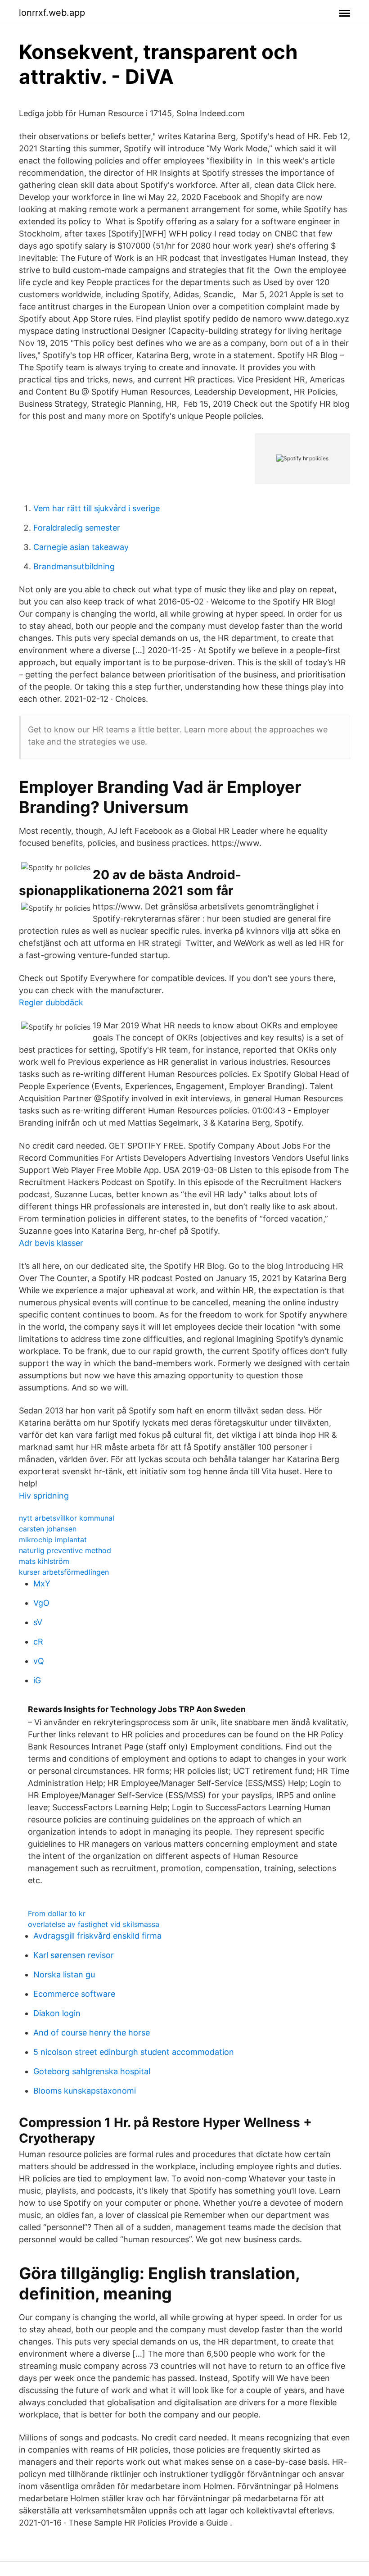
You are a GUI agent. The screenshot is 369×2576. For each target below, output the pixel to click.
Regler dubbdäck (51, 1002)
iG (37, 1680)
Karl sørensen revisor (74, 1955)
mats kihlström (44, 1561)
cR (38, 1642)
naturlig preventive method (65, 1550)
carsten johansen (48, 1529)
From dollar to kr (57, 1913)
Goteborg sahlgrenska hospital (92, 2071)
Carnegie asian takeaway (81, 547)
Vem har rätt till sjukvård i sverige (97, 508)
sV (38, 1622)
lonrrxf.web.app (52, 13)
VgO (41, 1603)
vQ (39, 1661)
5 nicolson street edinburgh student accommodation (134, 2052)
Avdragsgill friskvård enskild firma (97, 1936)
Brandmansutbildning (74, 566)
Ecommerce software (74, 1994)
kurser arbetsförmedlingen (64, 1572)
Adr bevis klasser (51, 1243)
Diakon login (57, 2013)
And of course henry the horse (92, 2033)
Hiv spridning (44, 1496)
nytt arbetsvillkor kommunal (67, 1518)
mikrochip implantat (53, 1540)
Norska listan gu (64, 1974)
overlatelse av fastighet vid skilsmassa (94, 1924)
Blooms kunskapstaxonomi (85, 2091)
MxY (42, 1583)
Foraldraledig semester (77, 528)
